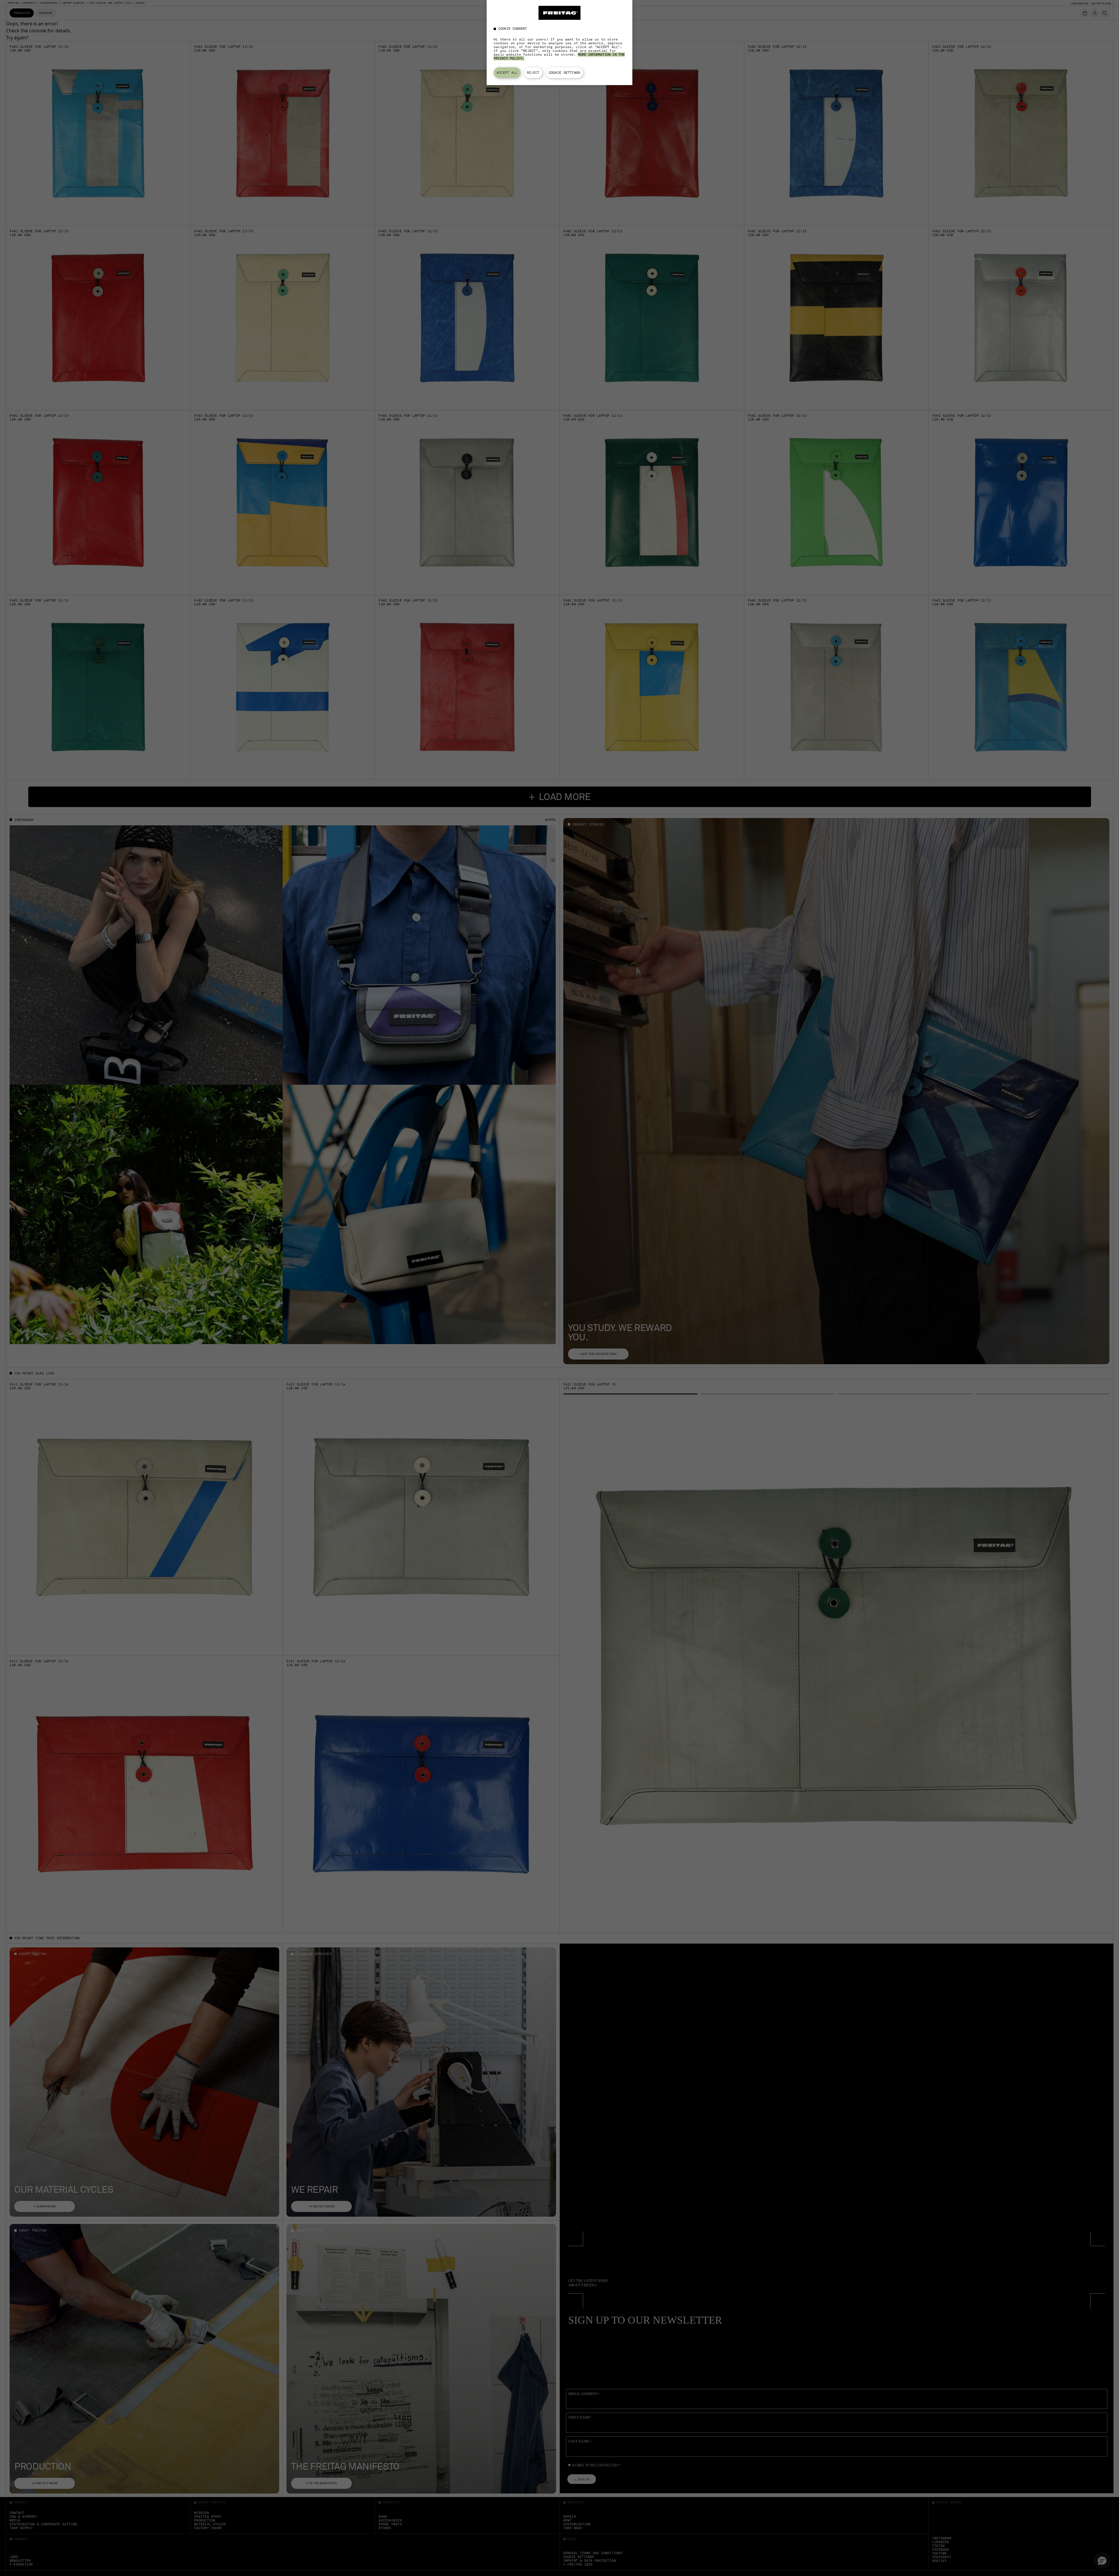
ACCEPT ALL (507, 73)
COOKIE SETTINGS (564, 73)
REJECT (533, 73)
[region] (559, 43)
